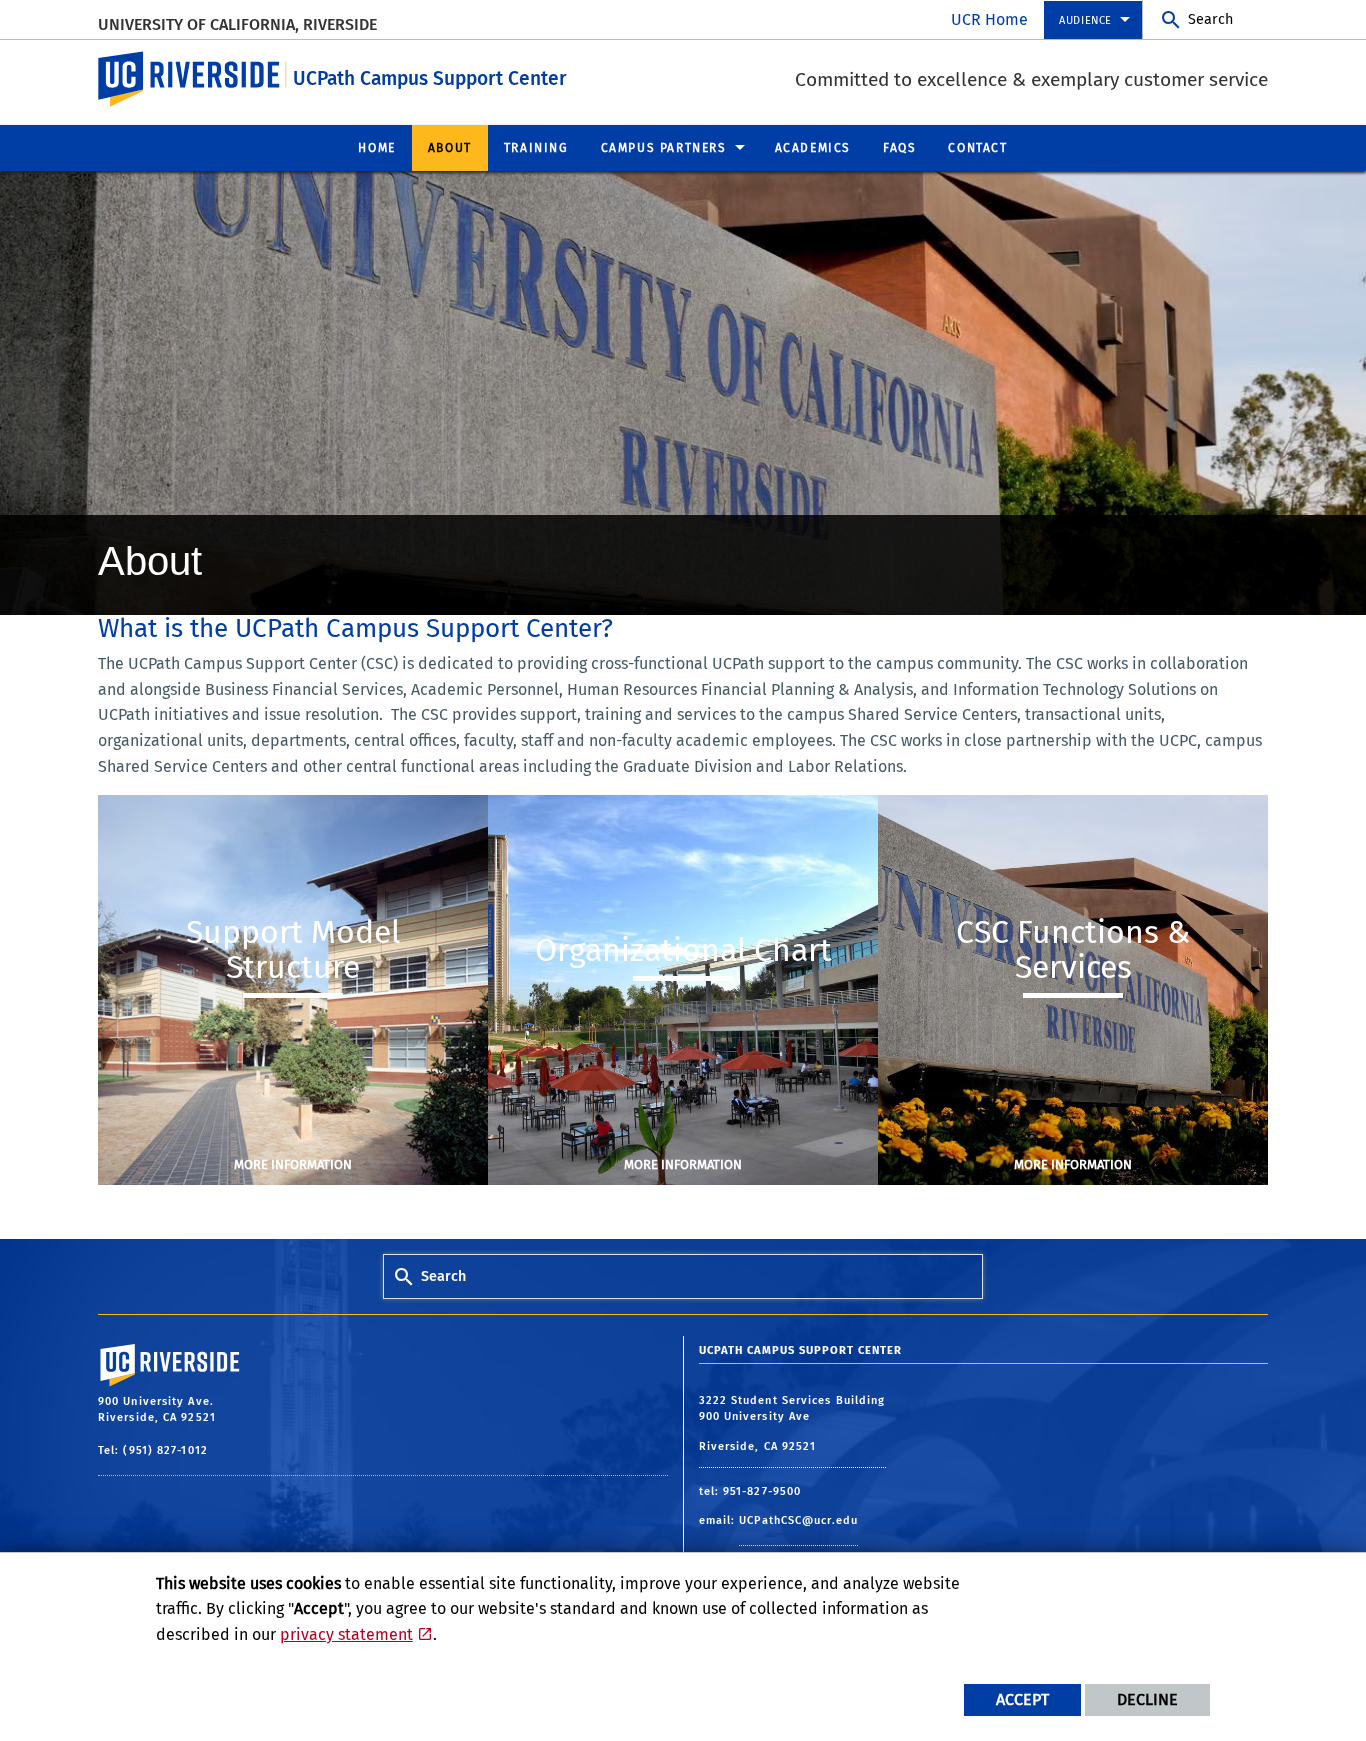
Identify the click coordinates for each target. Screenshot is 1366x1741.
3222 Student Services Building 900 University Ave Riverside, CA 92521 (792, 1423)
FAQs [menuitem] (899, 148)
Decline (1147, 1699)
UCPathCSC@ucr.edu (798, 1520)
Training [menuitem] (536, 148)
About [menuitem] (450, 148)
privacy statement (346, 1634)
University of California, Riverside (237, 24)
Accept (1022, 1699)
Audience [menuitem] (1085, 20)
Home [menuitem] (376, 148)
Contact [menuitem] (977, 148)
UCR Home (989, 19)
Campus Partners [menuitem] (664, 148)
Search (1210, 19)
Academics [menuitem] (813, 148)
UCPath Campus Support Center (430, 78)
